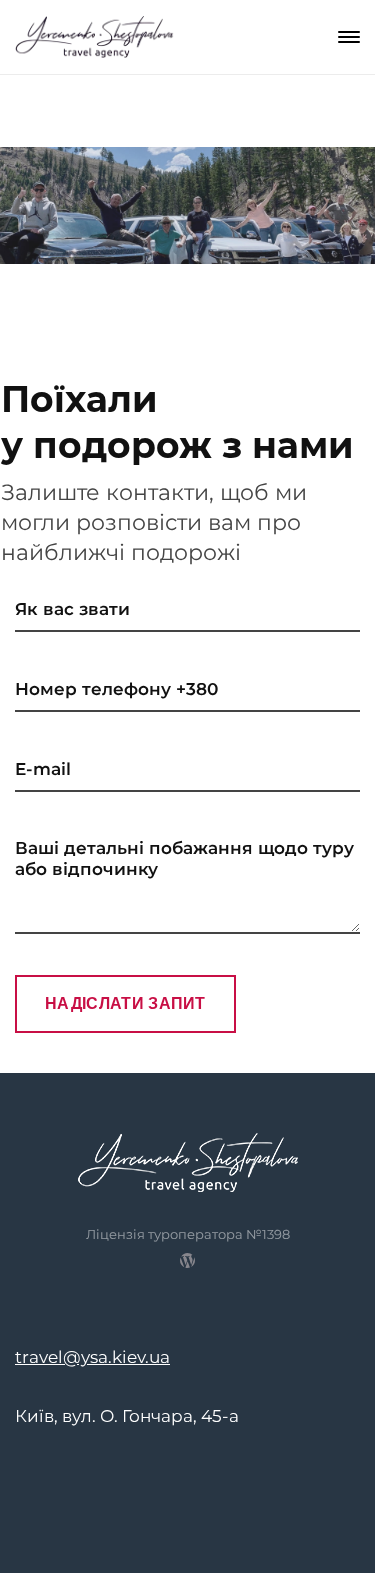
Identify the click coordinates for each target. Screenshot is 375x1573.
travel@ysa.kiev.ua (92, 1357)
